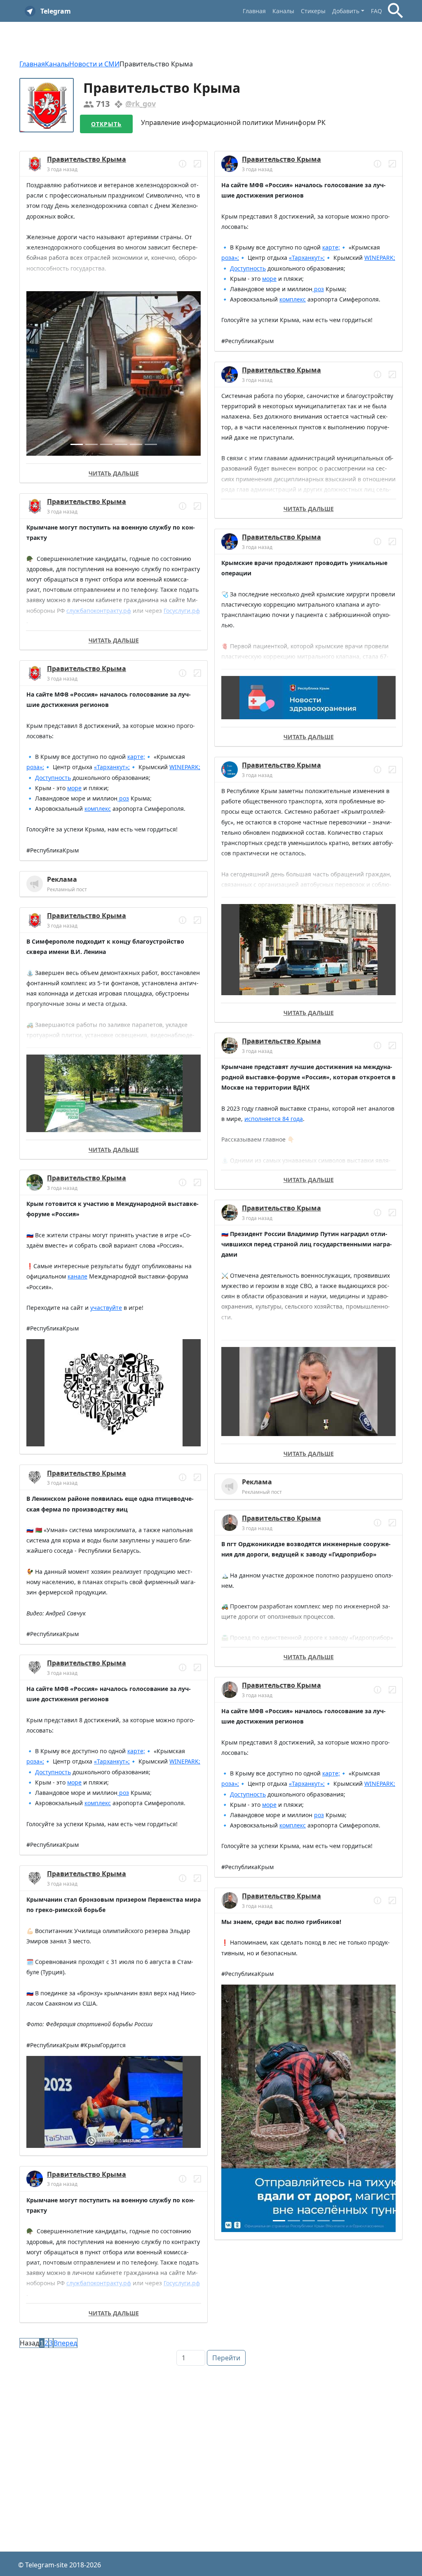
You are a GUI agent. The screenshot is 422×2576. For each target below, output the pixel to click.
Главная (254, 11)
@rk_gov (141, 104)
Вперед (65, 2343)
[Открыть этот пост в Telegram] (197, 164)
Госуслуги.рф (182, 611)
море (74, 788)
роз (123, 798)
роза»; (35, 767)
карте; (136, 757)
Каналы (283, 11)
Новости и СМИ (94, 64)
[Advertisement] (211, 2428)
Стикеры (313, 11)
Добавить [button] (346, 11)
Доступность (53, 778)
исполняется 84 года (274, 1119)
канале (77, 1276)
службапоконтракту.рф (99, 611)
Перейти (226, 2358)
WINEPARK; (185, 767)
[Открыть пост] (183, 164)
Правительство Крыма (87, 159)
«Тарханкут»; (112, 767)
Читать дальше (114, 473)
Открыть (106, 124)
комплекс (98, 809)
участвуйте (106, 1308)
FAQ (376, 11)
